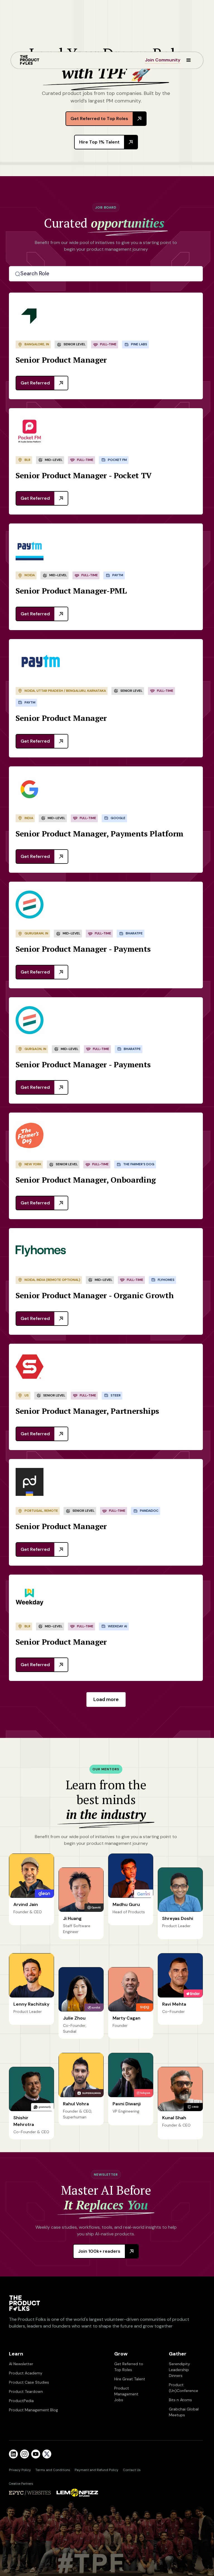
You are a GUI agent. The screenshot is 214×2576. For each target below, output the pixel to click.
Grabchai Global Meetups (184, 2412)
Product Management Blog (33, 2410)
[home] (30, 60)
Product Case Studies (29, 2382)
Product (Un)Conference (183, 2388)
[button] (186, 60)
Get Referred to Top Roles (129, 2367)
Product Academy (26, 2373)
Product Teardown (26, 2391)
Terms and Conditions (53, 2470)
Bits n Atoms (180, 2400)
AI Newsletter (21, 2364)
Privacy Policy (20, 2470)
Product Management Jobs (126, 2394)
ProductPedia (21, 2401)
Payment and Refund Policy (97, 2470)
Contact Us (132, 2470)
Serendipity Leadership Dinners (179, 2370)
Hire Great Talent (130, 2379)
